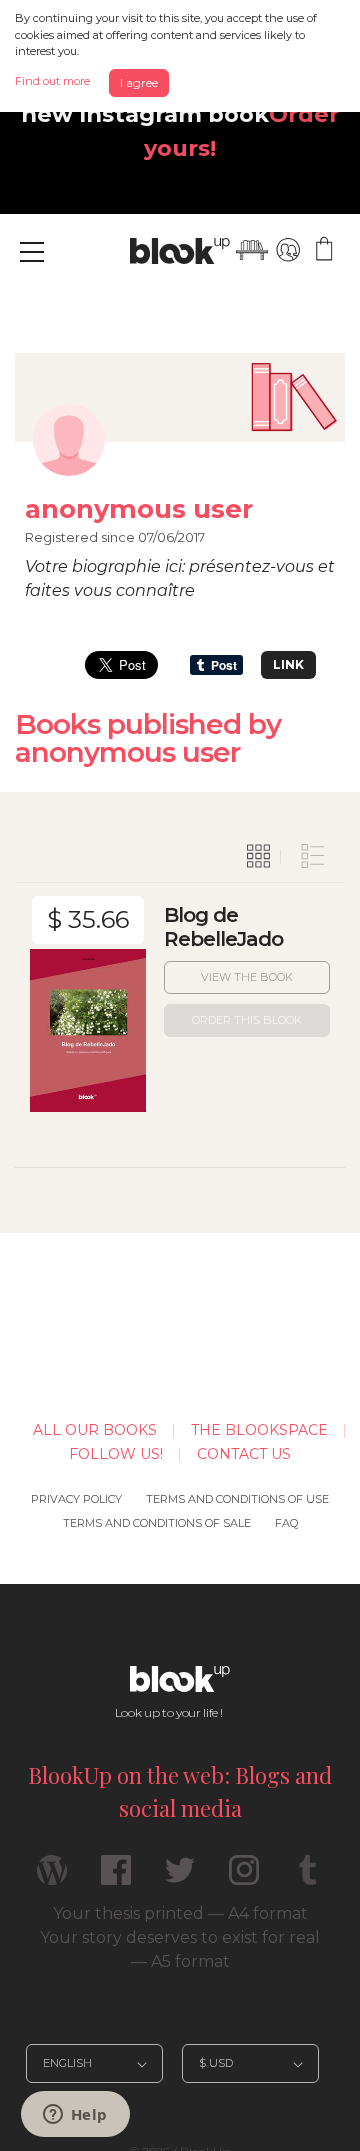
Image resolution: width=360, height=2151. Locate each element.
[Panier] (324, 250)
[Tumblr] (308, 1878)
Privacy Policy (76, 1499)
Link (288, 664)
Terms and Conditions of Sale (157, 1523)
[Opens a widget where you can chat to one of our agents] (75, 2116)
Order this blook (247, 1020)
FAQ (286, 1523)
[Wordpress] (52, 1878)
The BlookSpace (259, 1430)
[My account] (288, 250)
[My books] (252, 250)
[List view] (313, 857)
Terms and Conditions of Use (237, 1499)
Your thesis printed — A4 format (180, 1913)
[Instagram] (244, 1878)
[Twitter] (180, 1878)
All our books (95, 1430)
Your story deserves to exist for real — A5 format (180, 1949)
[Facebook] (116, 1878)
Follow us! (116, 1454)
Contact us (244, 1454)
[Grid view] (259, 857)
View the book (247, 977)
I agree (139, 82)
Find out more (52, 81)
